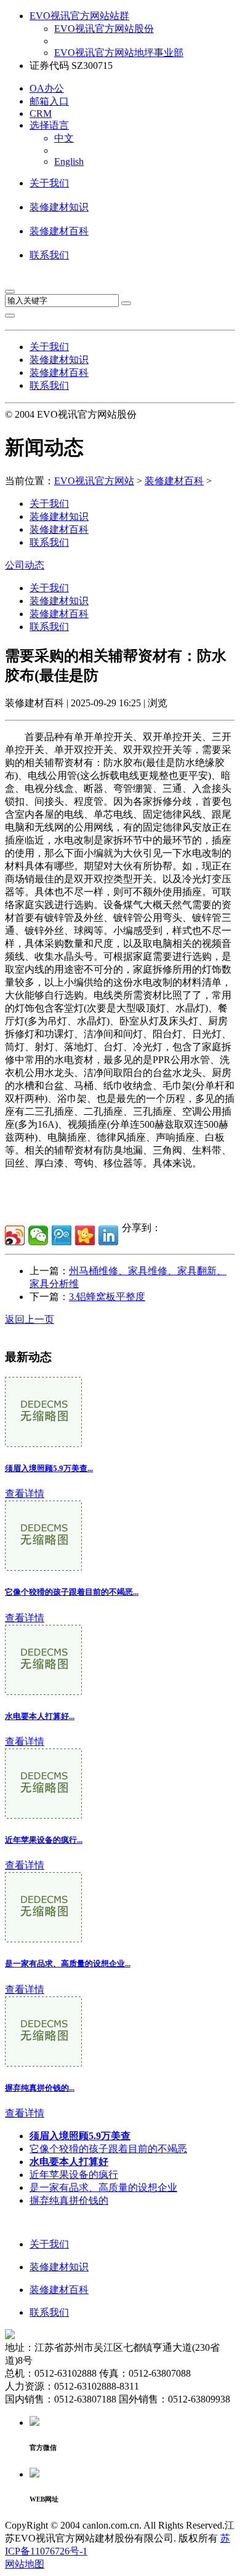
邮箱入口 (49, 101)
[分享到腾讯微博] (62, 1235)
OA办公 (47, 88)
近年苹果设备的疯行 (74, 2175)
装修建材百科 (59, 231)
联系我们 (49, 255)
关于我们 (49, 183)
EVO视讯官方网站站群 (79, 16)
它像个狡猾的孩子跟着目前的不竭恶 (108, 2149)
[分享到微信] (38, 1235)
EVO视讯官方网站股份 (104, 29)
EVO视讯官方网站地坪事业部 (119, 53)
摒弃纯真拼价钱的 (69, 2200)
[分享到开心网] (85, 1235)
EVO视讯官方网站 (94, 481)
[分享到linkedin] (108, 1235)
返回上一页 (30, 1319)
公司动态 (25, 565)
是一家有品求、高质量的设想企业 (103, 2187)
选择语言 (49, 125)
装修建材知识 (59, 207)
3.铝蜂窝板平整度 (107, 1297)
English (69, 161)
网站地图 (25, 2564)
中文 (64, 138)
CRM (41, 114)
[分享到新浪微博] (15, 1235)
